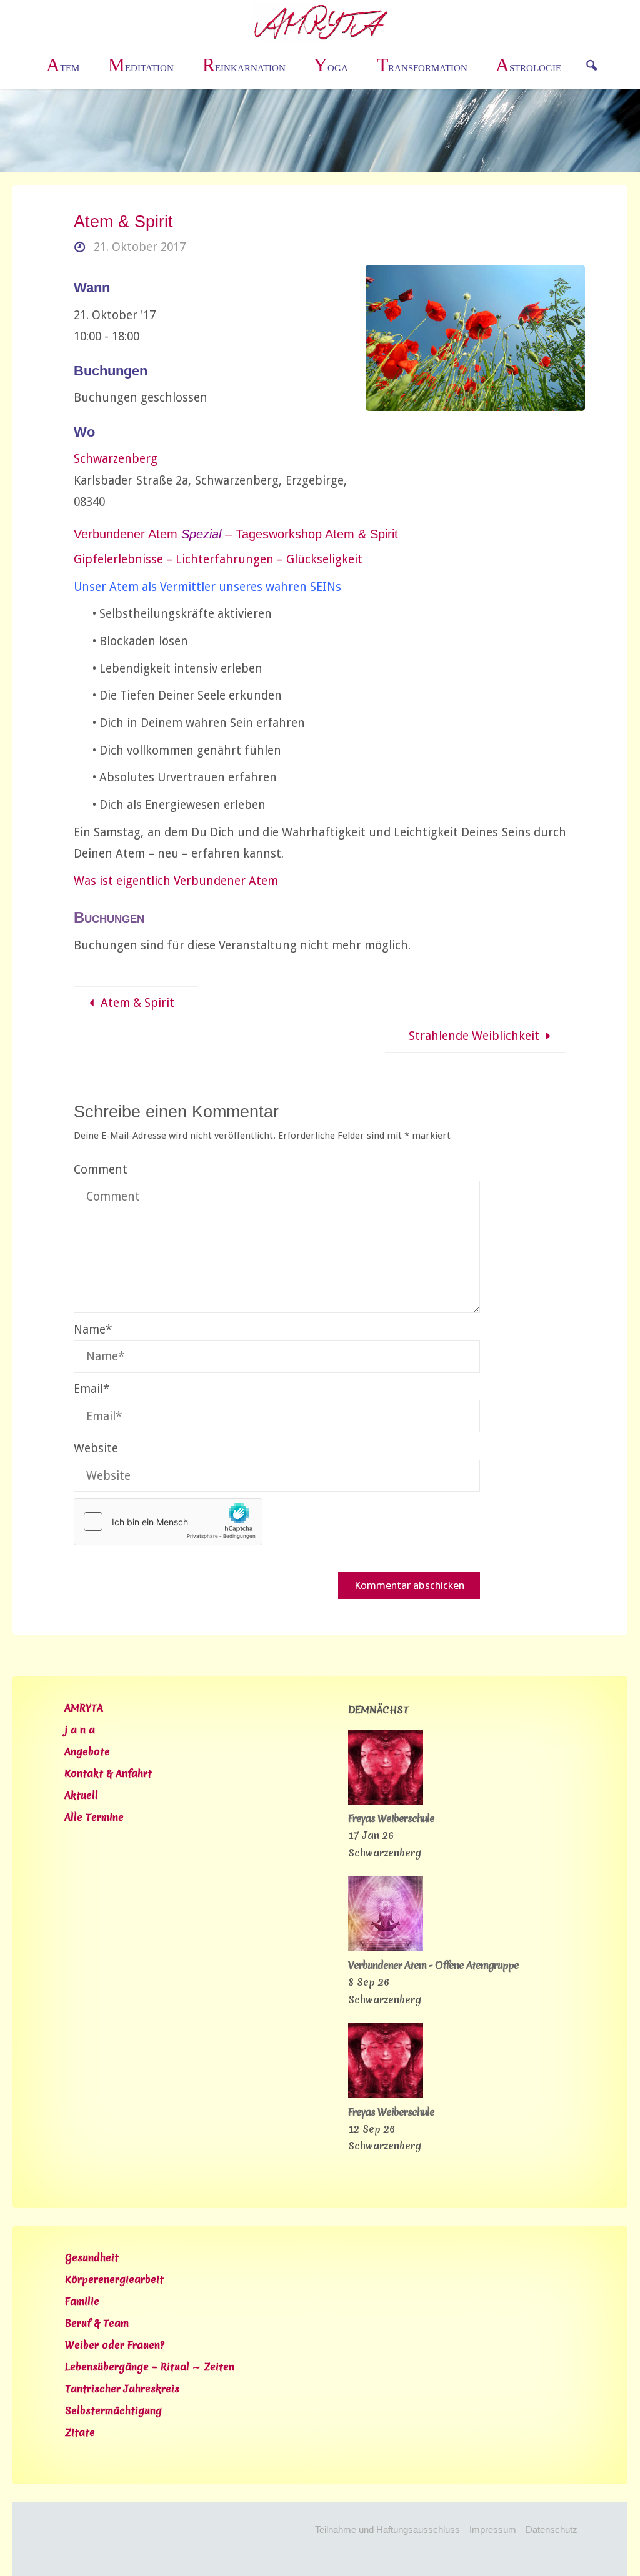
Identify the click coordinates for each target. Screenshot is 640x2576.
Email (92, 1389)
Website (96, 1448)
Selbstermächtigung (113, 2410)
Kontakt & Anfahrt (108, 1773)
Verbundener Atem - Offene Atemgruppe (433, 1965)
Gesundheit (92, 2257)
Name (93, 1330)
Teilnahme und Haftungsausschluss (387, 2529)
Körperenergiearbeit (114, 2279)
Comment (101, 1170)
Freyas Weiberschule (391, 1818)
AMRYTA (84, 1708)
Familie (82, 2301)
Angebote (87, 1751)
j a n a (80, 1730)
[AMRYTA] (320, 22)
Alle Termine (94, 1817)
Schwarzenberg (116, 459)
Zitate (80, 2432)
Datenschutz (552, 2529)
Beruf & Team (97, 2323)
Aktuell (81, 1795)
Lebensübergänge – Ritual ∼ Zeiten (150, 2367)
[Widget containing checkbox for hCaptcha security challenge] (168, 1522)
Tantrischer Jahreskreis (122, 2389)
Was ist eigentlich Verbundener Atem (176, 881)
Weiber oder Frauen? (115, 2345)
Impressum (493, 2529)
